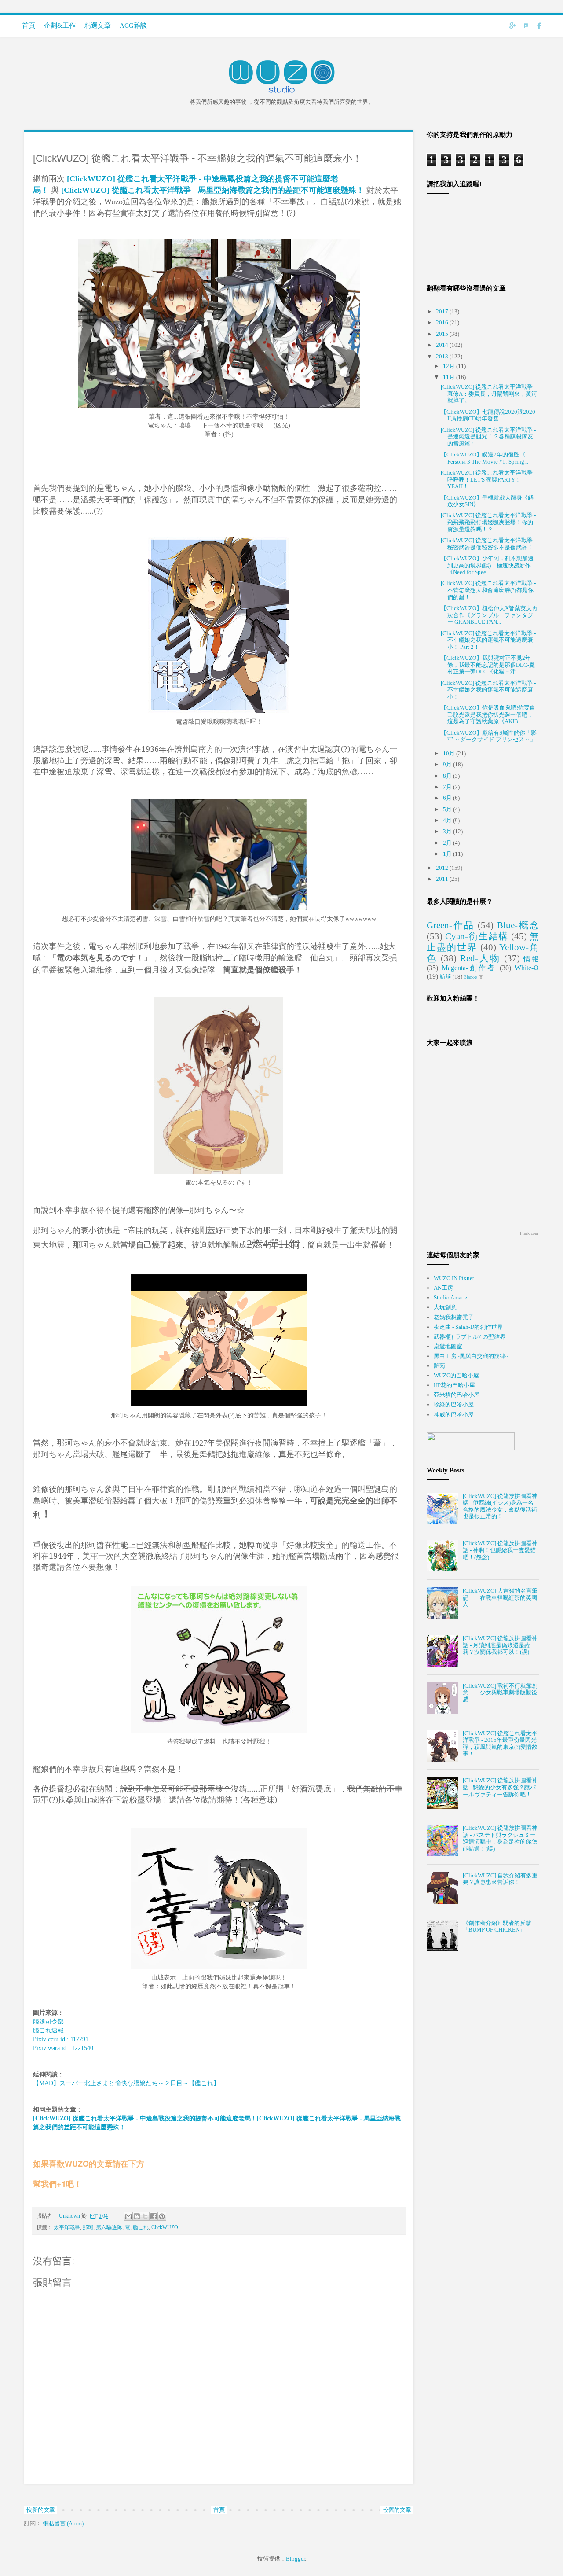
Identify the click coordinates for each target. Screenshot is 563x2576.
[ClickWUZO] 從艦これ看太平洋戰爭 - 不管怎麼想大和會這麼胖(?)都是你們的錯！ (488, 590)
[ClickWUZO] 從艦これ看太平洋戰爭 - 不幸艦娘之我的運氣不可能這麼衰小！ (488, 690)
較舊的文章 (397, 2510)
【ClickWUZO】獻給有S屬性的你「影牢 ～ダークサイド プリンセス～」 (489, 736)
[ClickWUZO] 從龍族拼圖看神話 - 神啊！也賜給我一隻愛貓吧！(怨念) (500, 1550)
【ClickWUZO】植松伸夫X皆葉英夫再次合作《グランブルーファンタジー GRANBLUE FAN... (489, 615)
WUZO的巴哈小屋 (456, 1375)
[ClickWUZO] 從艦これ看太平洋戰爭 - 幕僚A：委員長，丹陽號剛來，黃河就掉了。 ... (489, 394)
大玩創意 (445, 1307)
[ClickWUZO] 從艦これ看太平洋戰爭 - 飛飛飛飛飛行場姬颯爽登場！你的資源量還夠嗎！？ (488, 522)
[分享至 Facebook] (154, 2216)
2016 (443, 322)
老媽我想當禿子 (454, 1317)
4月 (448, 820)
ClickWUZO (165, 2228)
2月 (448, 843)
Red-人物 (480, 958)
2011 (443, 879)
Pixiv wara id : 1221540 (63, 2048)
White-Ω (527, 968)
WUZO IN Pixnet (454, 1278)
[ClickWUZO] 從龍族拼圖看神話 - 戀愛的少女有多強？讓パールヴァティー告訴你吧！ (500, 1787)
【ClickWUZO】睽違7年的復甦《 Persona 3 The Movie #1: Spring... (484, 458)
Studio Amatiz (451, 1297)
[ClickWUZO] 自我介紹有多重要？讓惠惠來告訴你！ (500, 1879)
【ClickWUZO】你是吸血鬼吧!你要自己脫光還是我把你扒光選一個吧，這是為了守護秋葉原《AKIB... (488, 714)
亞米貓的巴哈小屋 (457, 1395)
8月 (448, 776)
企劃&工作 (60, 26)
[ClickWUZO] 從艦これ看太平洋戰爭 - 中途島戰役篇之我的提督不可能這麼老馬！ (145, 2118)
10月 (450, 753)
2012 (443, 868)
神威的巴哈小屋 (454, 1415)
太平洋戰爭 (67, 2228)
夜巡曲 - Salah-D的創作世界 (468, 1327)
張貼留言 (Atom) (63, 2523)
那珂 (88, 2228)
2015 (443, 334)
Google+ (512, 26)
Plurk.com (529, 1233)
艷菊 (439, 1366)
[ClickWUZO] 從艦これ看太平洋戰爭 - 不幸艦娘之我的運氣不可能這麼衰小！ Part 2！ (488, 640)
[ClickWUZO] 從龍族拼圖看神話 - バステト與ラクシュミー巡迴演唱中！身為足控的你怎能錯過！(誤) (500, 1838)
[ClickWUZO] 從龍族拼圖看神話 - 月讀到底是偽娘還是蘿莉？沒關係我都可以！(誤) (500, 1645)
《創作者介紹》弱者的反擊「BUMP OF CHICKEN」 (497, 1926)
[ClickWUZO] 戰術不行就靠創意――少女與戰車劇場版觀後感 (500, 1693)
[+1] (40, 2174)
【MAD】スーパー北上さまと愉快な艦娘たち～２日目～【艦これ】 (126, 2083)
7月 (448, 787)
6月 (448, 798)
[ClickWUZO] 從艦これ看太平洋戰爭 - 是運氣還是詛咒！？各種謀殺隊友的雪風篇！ (488, 437)
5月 (448, 809)
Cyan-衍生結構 (477, 936)
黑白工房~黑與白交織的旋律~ (471, 1356)
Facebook (539, 26)
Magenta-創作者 (469, 968)
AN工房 (443, 1288)
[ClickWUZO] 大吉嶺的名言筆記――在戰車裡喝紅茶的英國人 (500, 1597)
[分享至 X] (145, 2216)
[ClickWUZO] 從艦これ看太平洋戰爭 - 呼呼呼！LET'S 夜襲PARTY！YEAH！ (488, 479)
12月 (450, 366)
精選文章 (98, 26)
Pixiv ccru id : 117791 (61, 2039)
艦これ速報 (48, 2030)
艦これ (141, 2228)
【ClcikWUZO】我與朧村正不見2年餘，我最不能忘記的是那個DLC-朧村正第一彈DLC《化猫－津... (488, 665)
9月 (448, 764)
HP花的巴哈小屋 (454, 1385)
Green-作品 (451, 925)
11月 (450, 377)
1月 (448, 854)
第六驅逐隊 (109, 2228)
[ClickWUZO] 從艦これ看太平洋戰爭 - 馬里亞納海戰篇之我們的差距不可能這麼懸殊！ (213, 190)
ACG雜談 (133, 26)
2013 (443, 356)
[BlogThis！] (137, 2216)
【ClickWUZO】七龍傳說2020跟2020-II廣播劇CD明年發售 (489, 415)
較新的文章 (41, 2510)
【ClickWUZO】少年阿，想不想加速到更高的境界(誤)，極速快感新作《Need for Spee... (487, 565)
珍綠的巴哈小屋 (454, 1404)
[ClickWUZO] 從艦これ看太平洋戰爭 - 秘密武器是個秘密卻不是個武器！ (488, 544)
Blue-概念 (518, 925)
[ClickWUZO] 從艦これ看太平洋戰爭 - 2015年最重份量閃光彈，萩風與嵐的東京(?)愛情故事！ (500, 1744)
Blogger (295, 2559)
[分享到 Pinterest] (162, 2216)
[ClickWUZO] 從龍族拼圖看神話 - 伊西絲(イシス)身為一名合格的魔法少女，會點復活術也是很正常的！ (500, 1506)
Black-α (470, 977)
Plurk (526, 26)
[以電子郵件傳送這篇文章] (128, 2216)
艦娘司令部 (48, 2021)
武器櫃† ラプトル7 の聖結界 (470, 1337)
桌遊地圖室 (448, 1346)
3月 (448, 831)
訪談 (446, 977)
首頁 (29, 26)
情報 (531, 959)
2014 (443, 345)
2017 (443, 311)
